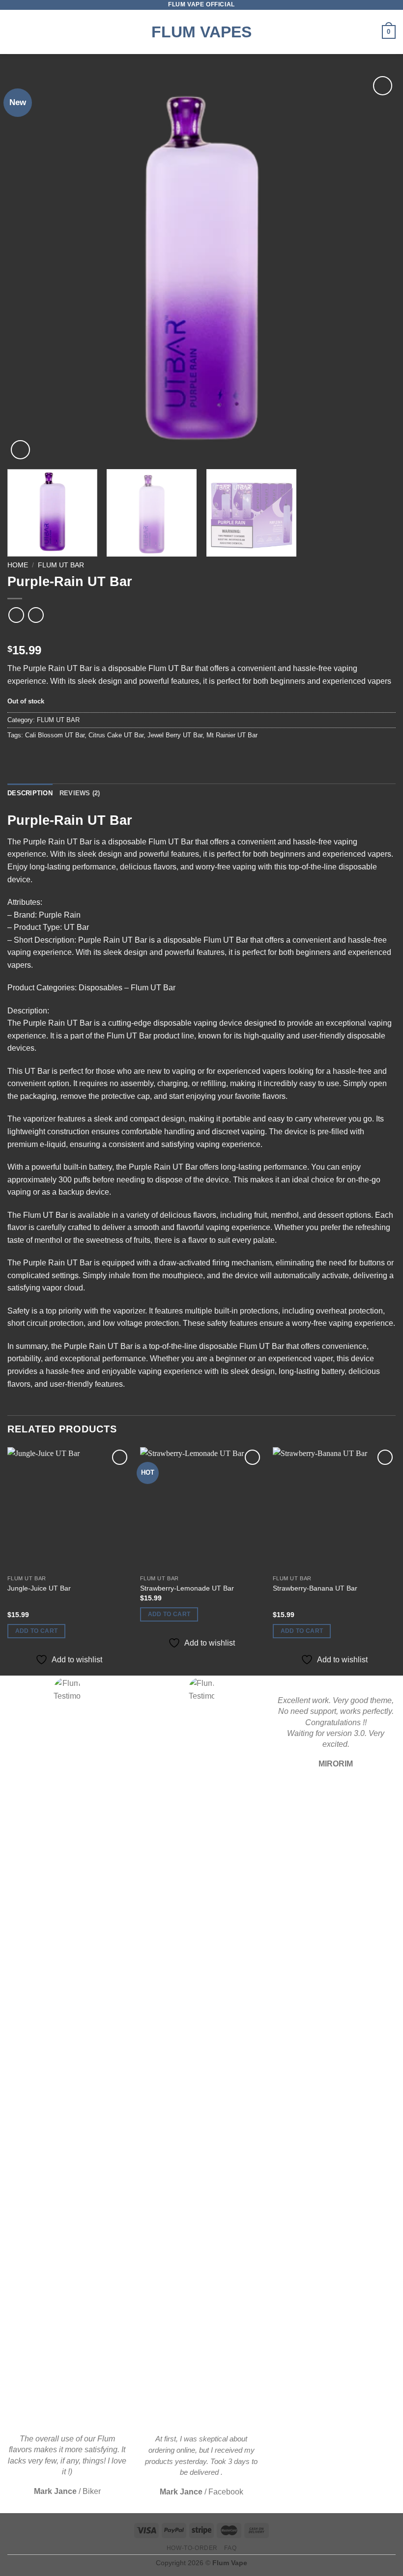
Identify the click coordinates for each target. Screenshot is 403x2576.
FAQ (230, 2548)
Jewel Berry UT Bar (175, 735)
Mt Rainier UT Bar (232, 735)
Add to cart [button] (37, 1631)
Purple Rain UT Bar (58, 668)
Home (18, 565)
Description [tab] (30, 793)
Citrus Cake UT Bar (116, 735)
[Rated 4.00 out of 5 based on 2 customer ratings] (201, 635)
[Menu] (13, 32)
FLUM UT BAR (61, 565)
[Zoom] (20, 450)
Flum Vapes (201, 32)
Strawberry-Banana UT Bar (315, 1588)
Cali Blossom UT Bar (55, 735)
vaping (244, 867)
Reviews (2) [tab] (80, 793)
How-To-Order (192, 2548)
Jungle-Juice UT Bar (39, 1588)
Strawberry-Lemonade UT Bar (187, 1588)
